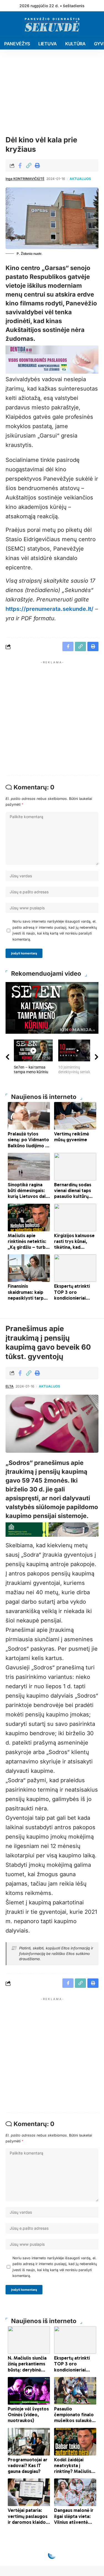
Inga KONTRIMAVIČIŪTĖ (25, 179)
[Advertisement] (52, 718)
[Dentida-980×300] (52, 359)
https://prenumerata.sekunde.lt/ (50, 609)
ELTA (10, 1386)
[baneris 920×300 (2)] (52, 1529)
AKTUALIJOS (80, 179)
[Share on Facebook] (20, 166)
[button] (29, 166)
